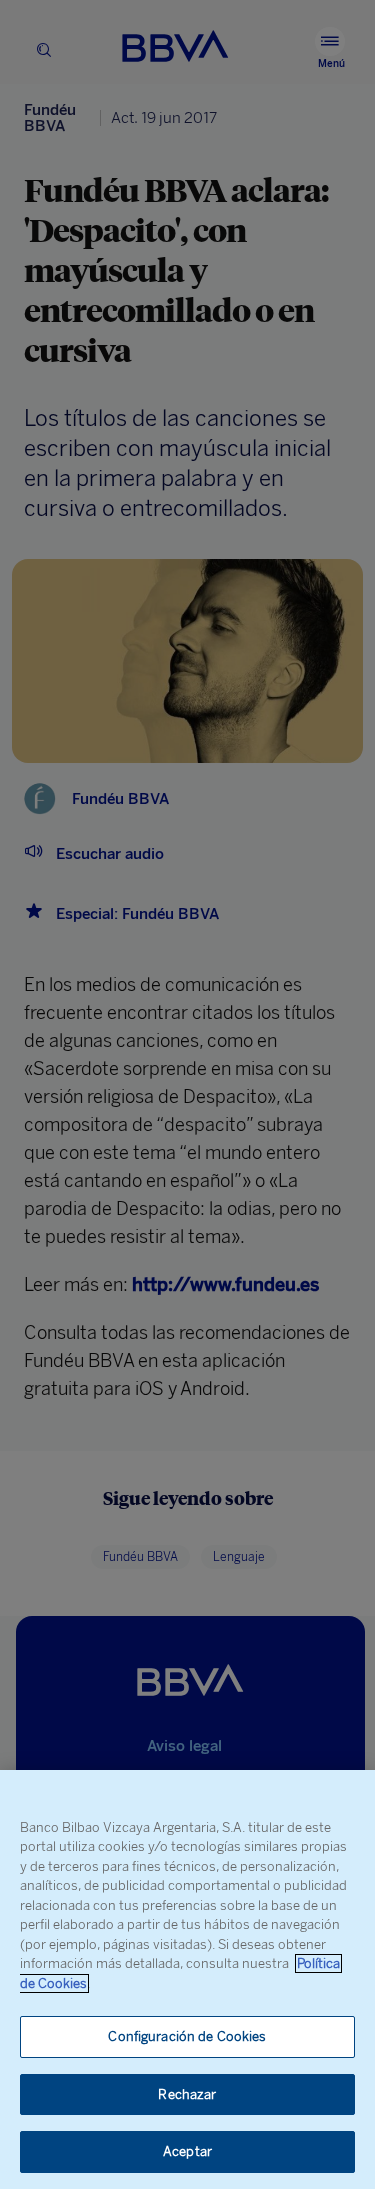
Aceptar (187, 2151)
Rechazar (187, 2094)
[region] (187, 1979)
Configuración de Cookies (187, 2036)
